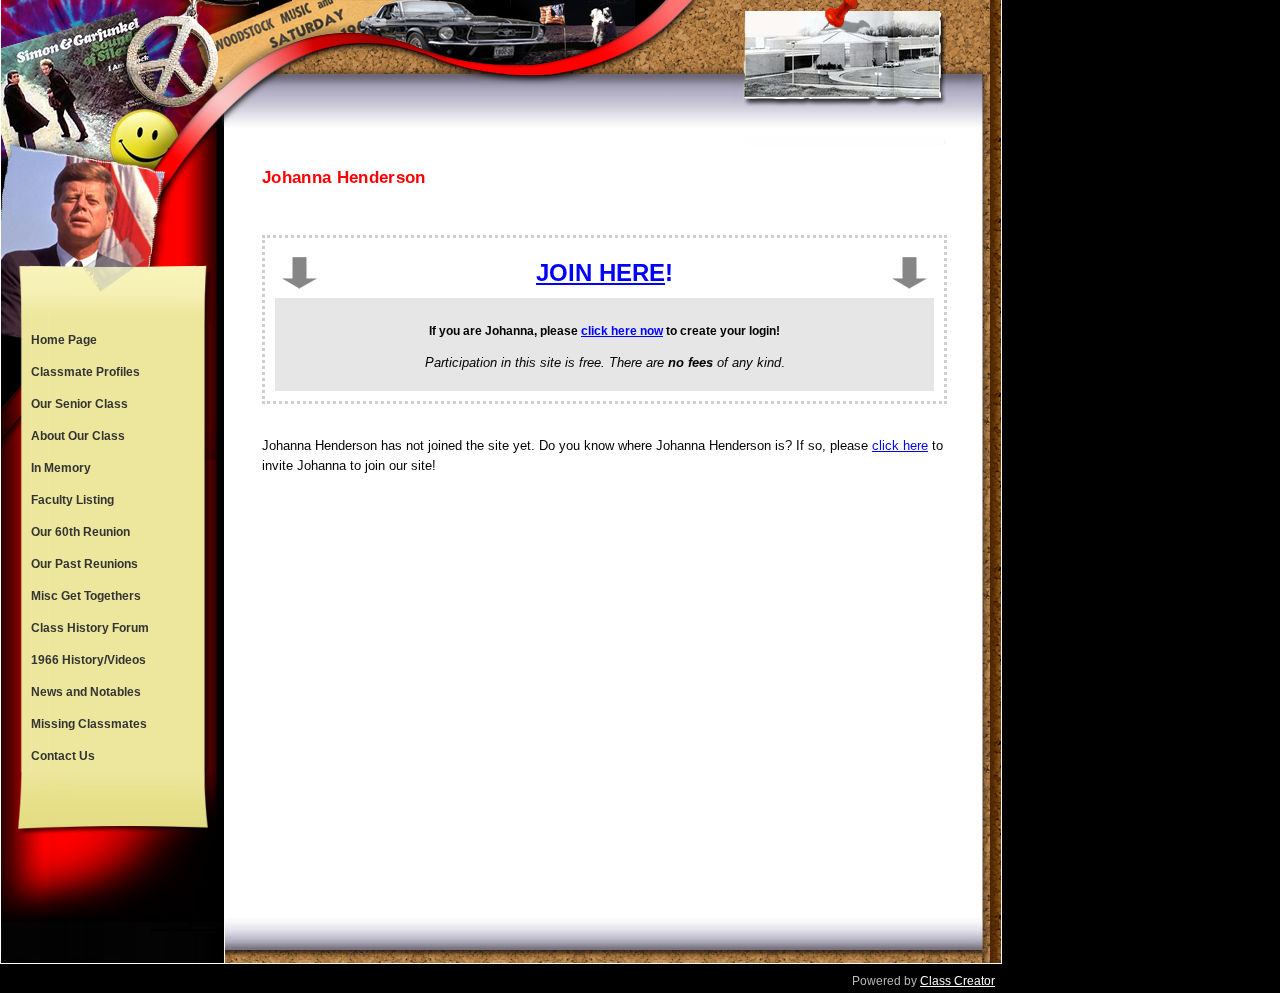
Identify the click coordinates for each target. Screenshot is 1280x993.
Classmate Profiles (85, 372)
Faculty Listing (72, 500)
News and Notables (86, 692)
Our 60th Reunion (80, 532)
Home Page (64, 340)
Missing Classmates (89, 724)
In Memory (61, 468)
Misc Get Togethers (86, 596)
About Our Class (78, 436)
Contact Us (63, 756)
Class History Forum (90, 628)
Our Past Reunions (84, 564)
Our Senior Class (79, 404)
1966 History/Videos (88, 660)
